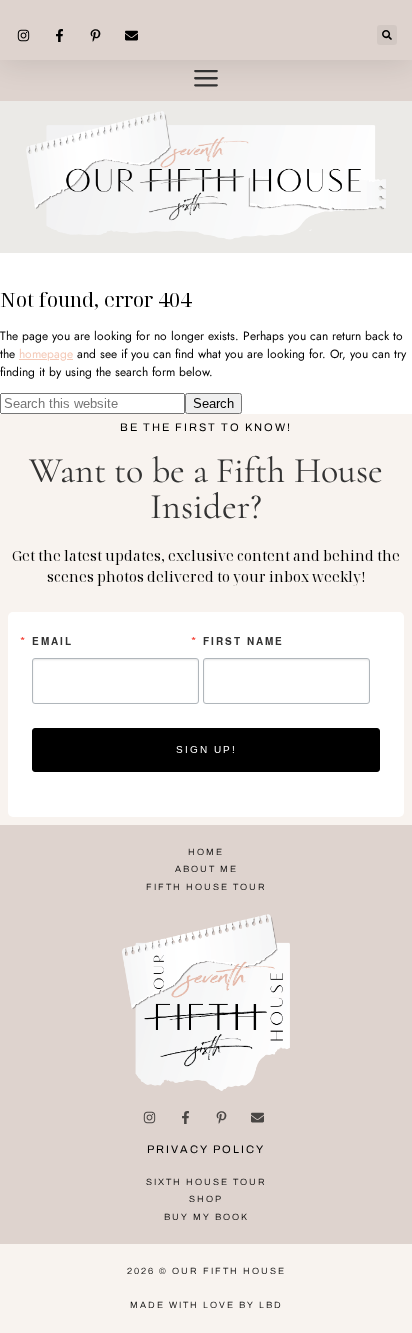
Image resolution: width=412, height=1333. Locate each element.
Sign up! (206, 749)
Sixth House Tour (206, 1182)
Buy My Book (206, 1217)
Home (206, 852)
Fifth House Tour (206, 887)
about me (206, 869)
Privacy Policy (206, 1149)
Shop (206, 1199)
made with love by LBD (206, 1305)
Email (52, 641)
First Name (243, 641)
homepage (46, 354)
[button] (387, 35)
